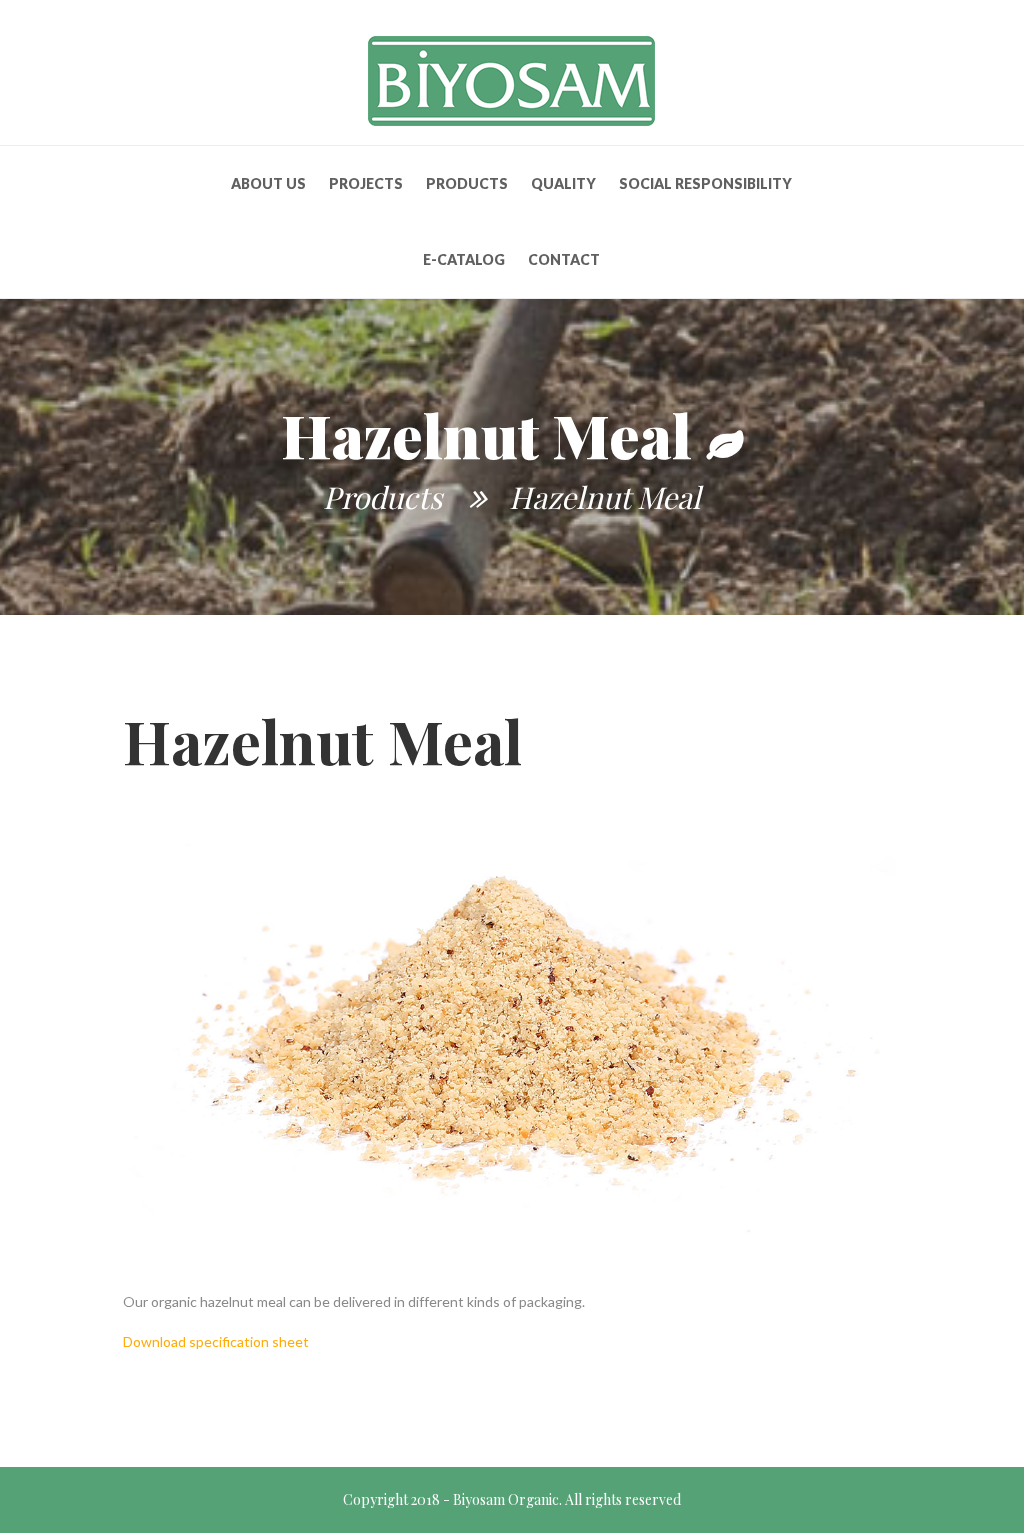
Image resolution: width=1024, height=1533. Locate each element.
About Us (268, 183)
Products (467, 183)
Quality (563, 183)
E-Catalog (464, 259)
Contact (564, 259)
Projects (366, 183)
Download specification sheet (216, 1341)
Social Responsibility (705, 183)
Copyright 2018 (391, 1499)
